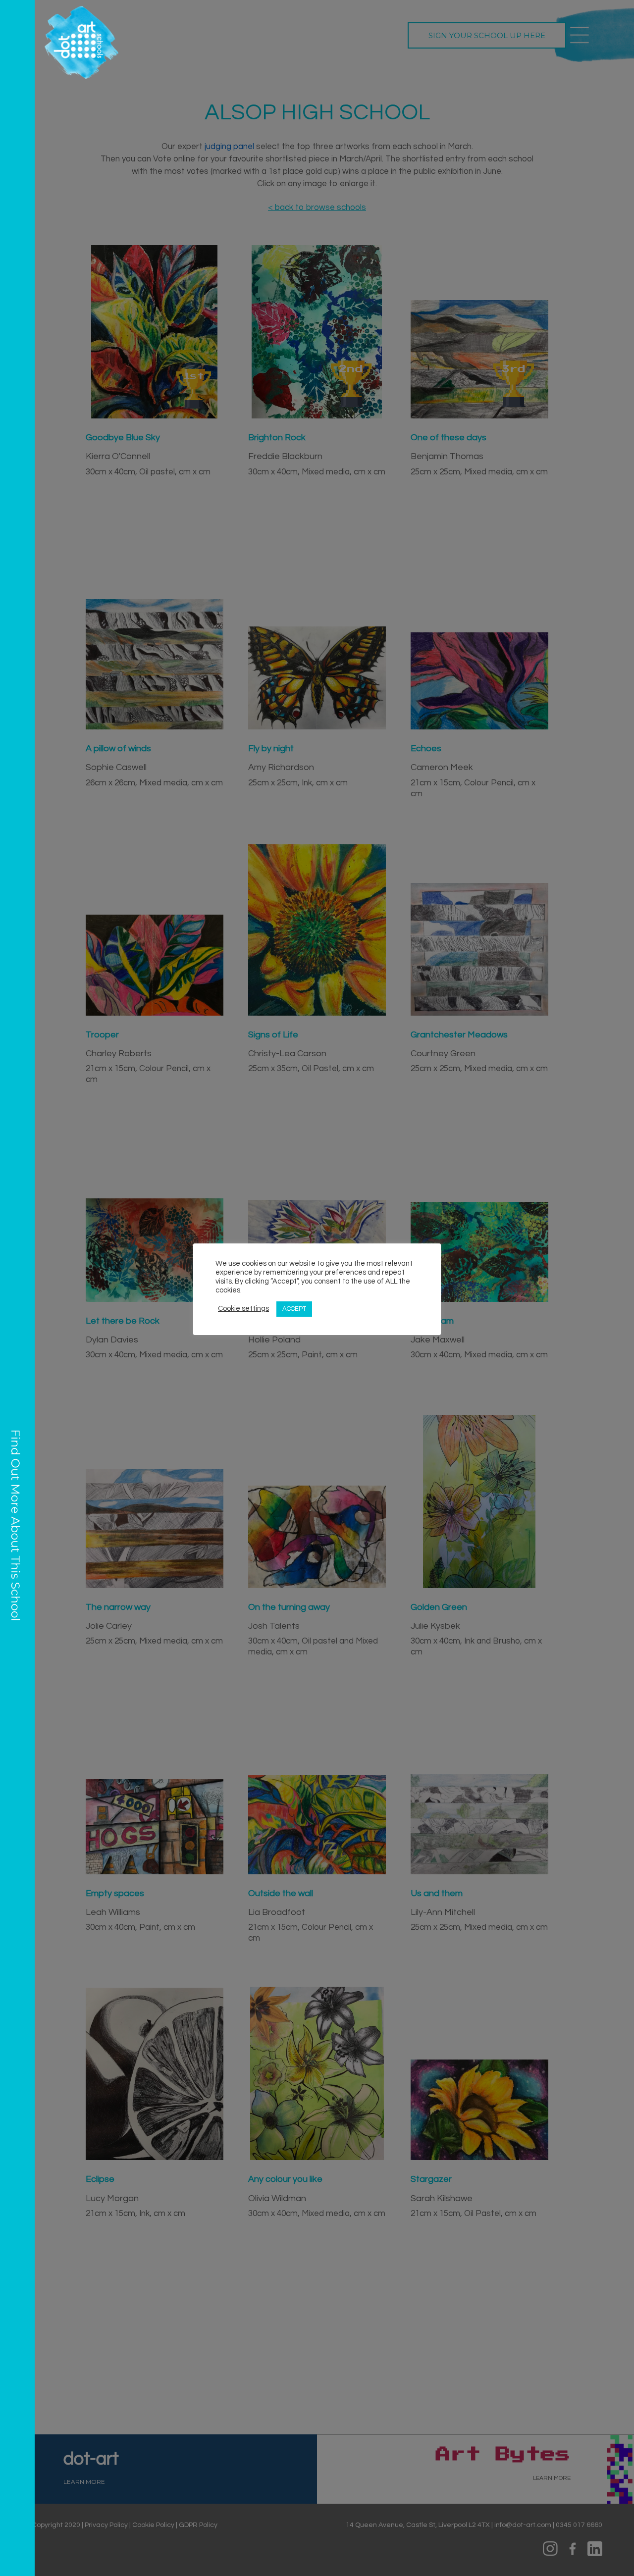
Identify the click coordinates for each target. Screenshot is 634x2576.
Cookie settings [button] (243, 1309)
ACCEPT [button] (294, 1309)
